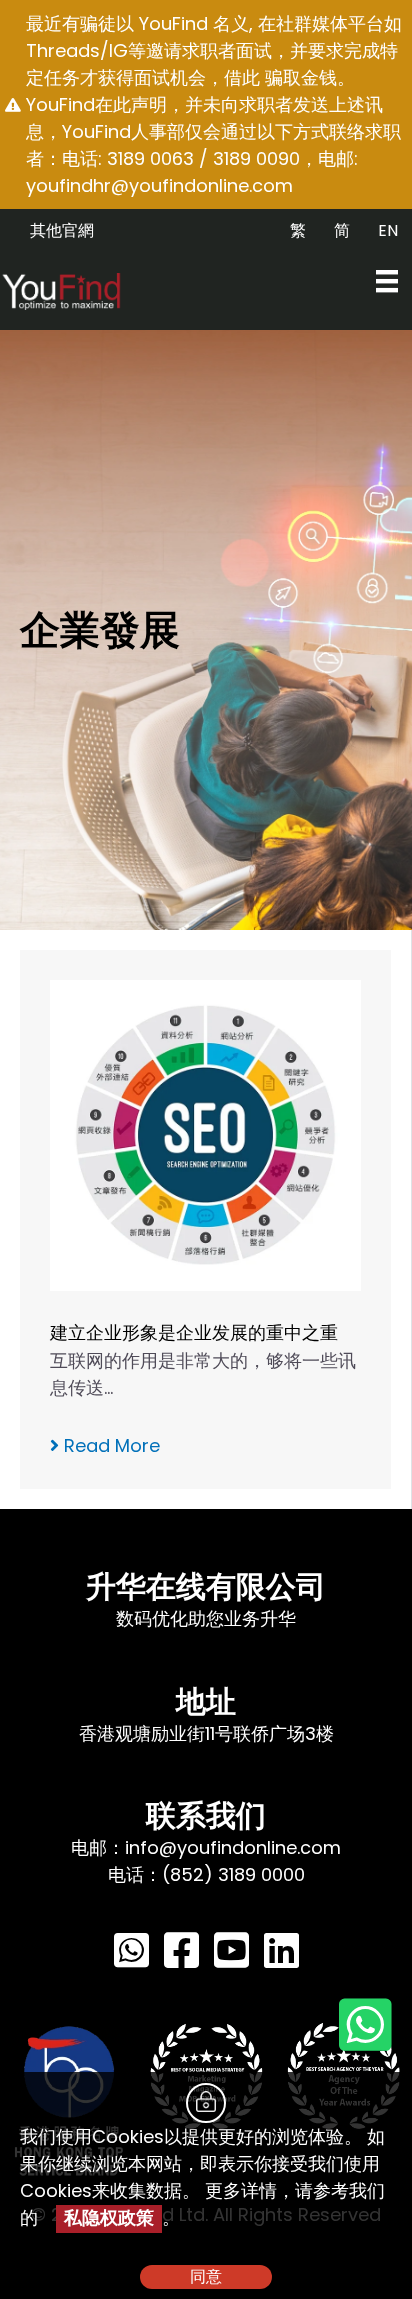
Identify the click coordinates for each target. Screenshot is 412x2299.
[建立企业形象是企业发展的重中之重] (205, 1133)
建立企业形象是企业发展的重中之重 (194, 1332)
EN (388, 230)
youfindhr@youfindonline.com (159, 185)
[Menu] (387, 281)
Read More (109, 1445)
